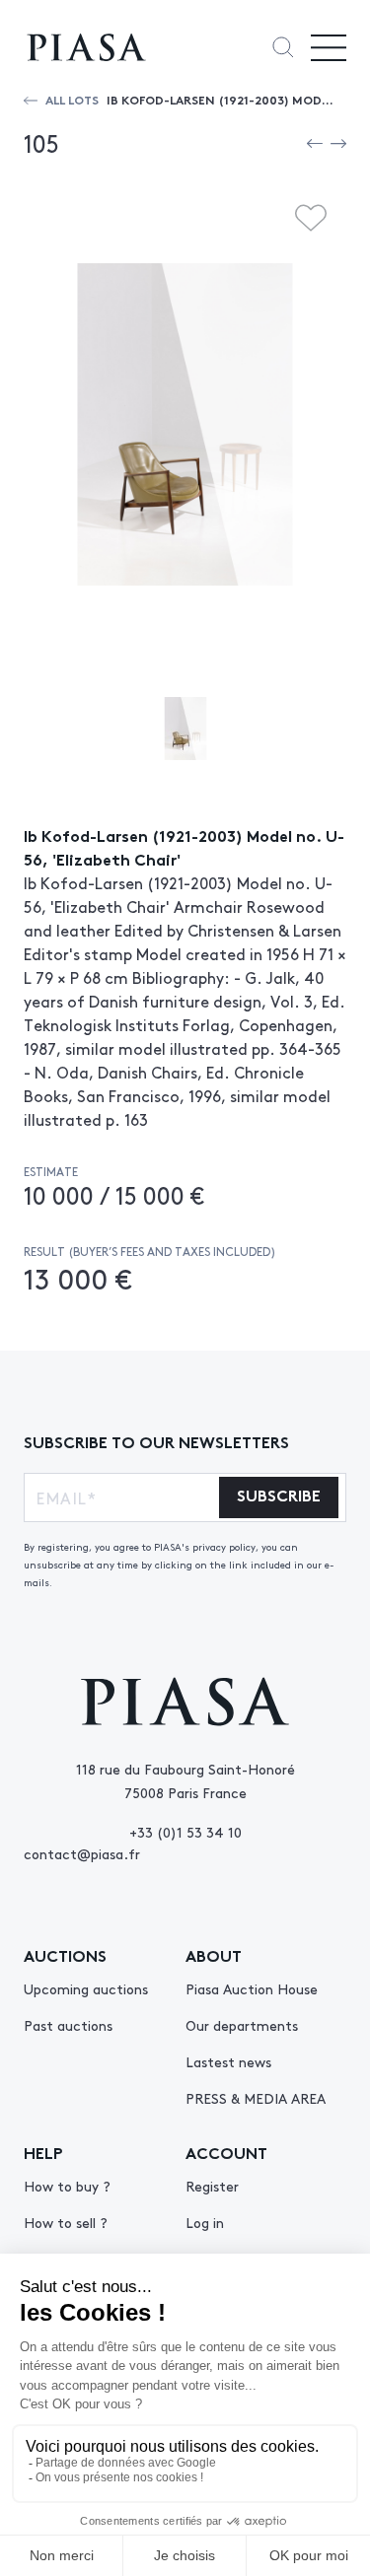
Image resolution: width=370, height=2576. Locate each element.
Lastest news (228, 2061)
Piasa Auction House (252, 1988)
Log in (205, 2222)
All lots (72, 99)
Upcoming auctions (86, 1988)
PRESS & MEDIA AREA (256, 2098)
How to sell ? (66, 2222)
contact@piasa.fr (82, 1853)
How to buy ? (67, 2186)
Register (212, 2186)
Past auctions (68, 2025)
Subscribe (279, 1494)
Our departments (242, 2025)
